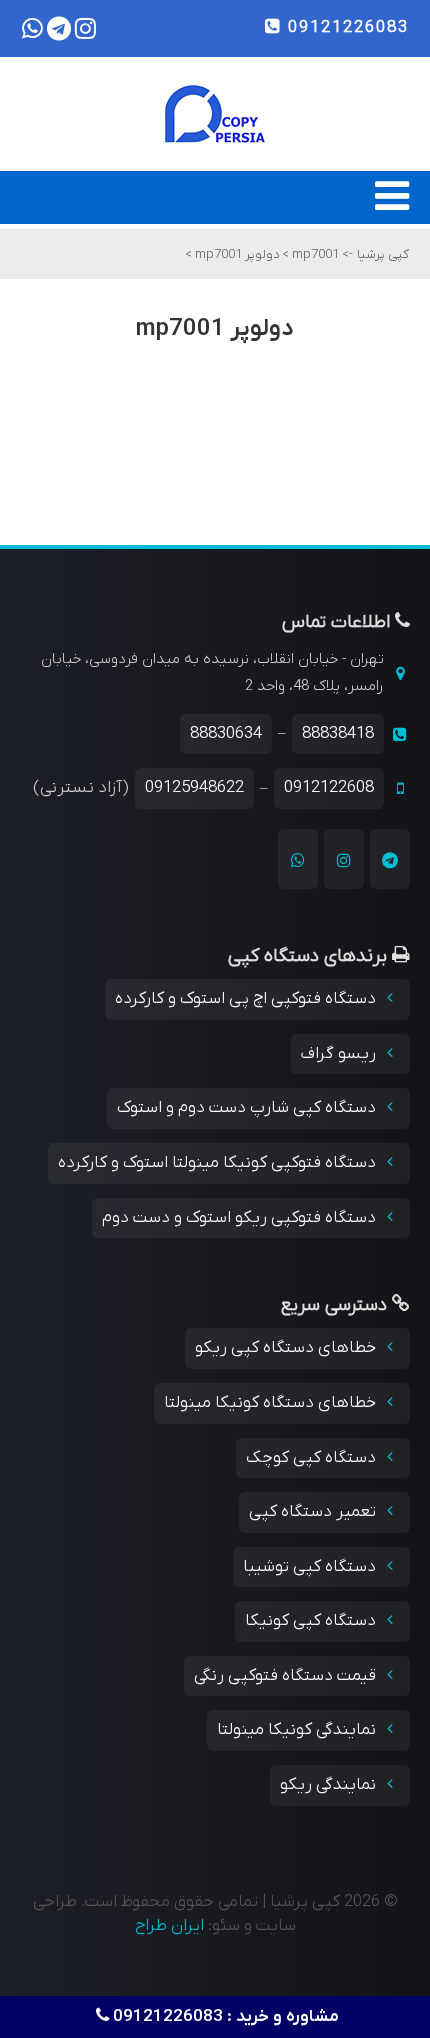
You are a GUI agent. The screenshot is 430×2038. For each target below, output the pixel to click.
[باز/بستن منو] (392, 206)
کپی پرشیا (383, 254)
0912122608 (329, 788)
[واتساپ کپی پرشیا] (298, 859)
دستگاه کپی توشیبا (311, 1567)
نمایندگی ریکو (330, 1785)
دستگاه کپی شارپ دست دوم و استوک (248, 1108)
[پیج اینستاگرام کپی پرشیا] (344, 859)
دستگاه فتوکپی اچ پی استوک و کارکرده (247, 999)
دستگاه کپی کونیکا (312, 1621)
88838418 (338, 734)
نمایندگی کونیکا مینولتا (298, 1730)
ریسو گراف (340, 1054)
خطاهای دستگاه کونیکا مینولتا (272, 1403)
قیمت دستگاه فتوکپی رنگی (287, 1676)
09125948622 (194, 788)
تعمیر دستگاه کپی (314, 1512)
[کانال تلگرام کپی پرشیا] (390, 859)
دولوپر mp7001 (235, 254)
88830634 (226, 734)
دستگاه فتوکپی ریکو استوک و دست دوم (241, 1218)
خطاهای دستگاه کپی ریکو (287, 1348)
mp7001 (314, 254)
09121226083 (345, 28)
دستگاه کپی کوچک (313, 1458)
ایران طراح (169, 1926)
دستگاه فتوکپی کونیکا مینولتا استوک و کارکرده (219, 1163)
